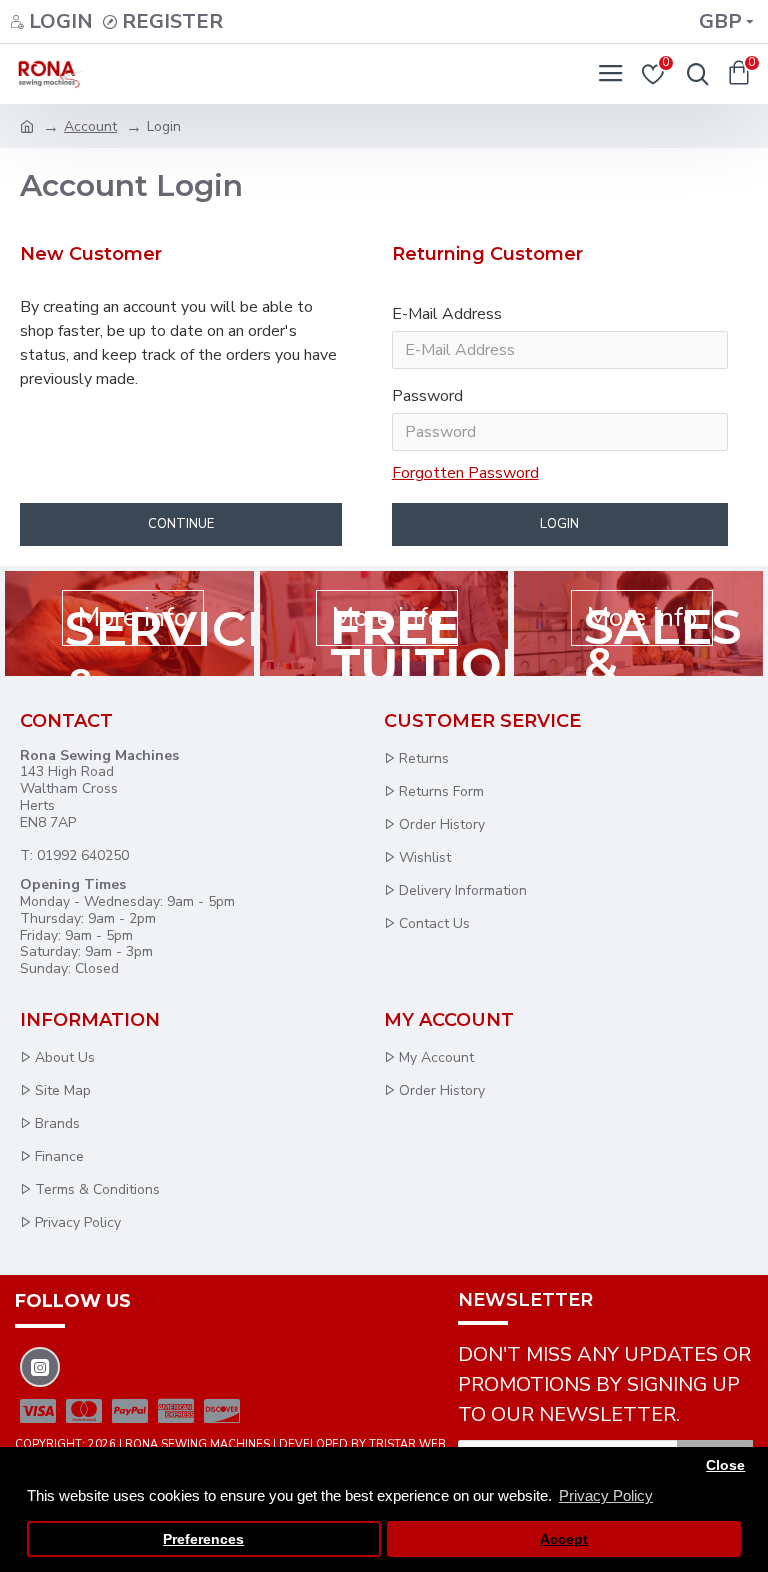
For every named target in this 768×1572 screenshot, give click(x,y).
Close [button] (725, 1465)
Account (90, 126)
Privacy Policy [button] (606, 1495)
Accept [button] (564, 1539)
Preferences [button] (203, 1539)
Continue (181, 524)
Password (427, 396)
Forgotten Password (465, 473)
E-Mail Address (447, 314)
